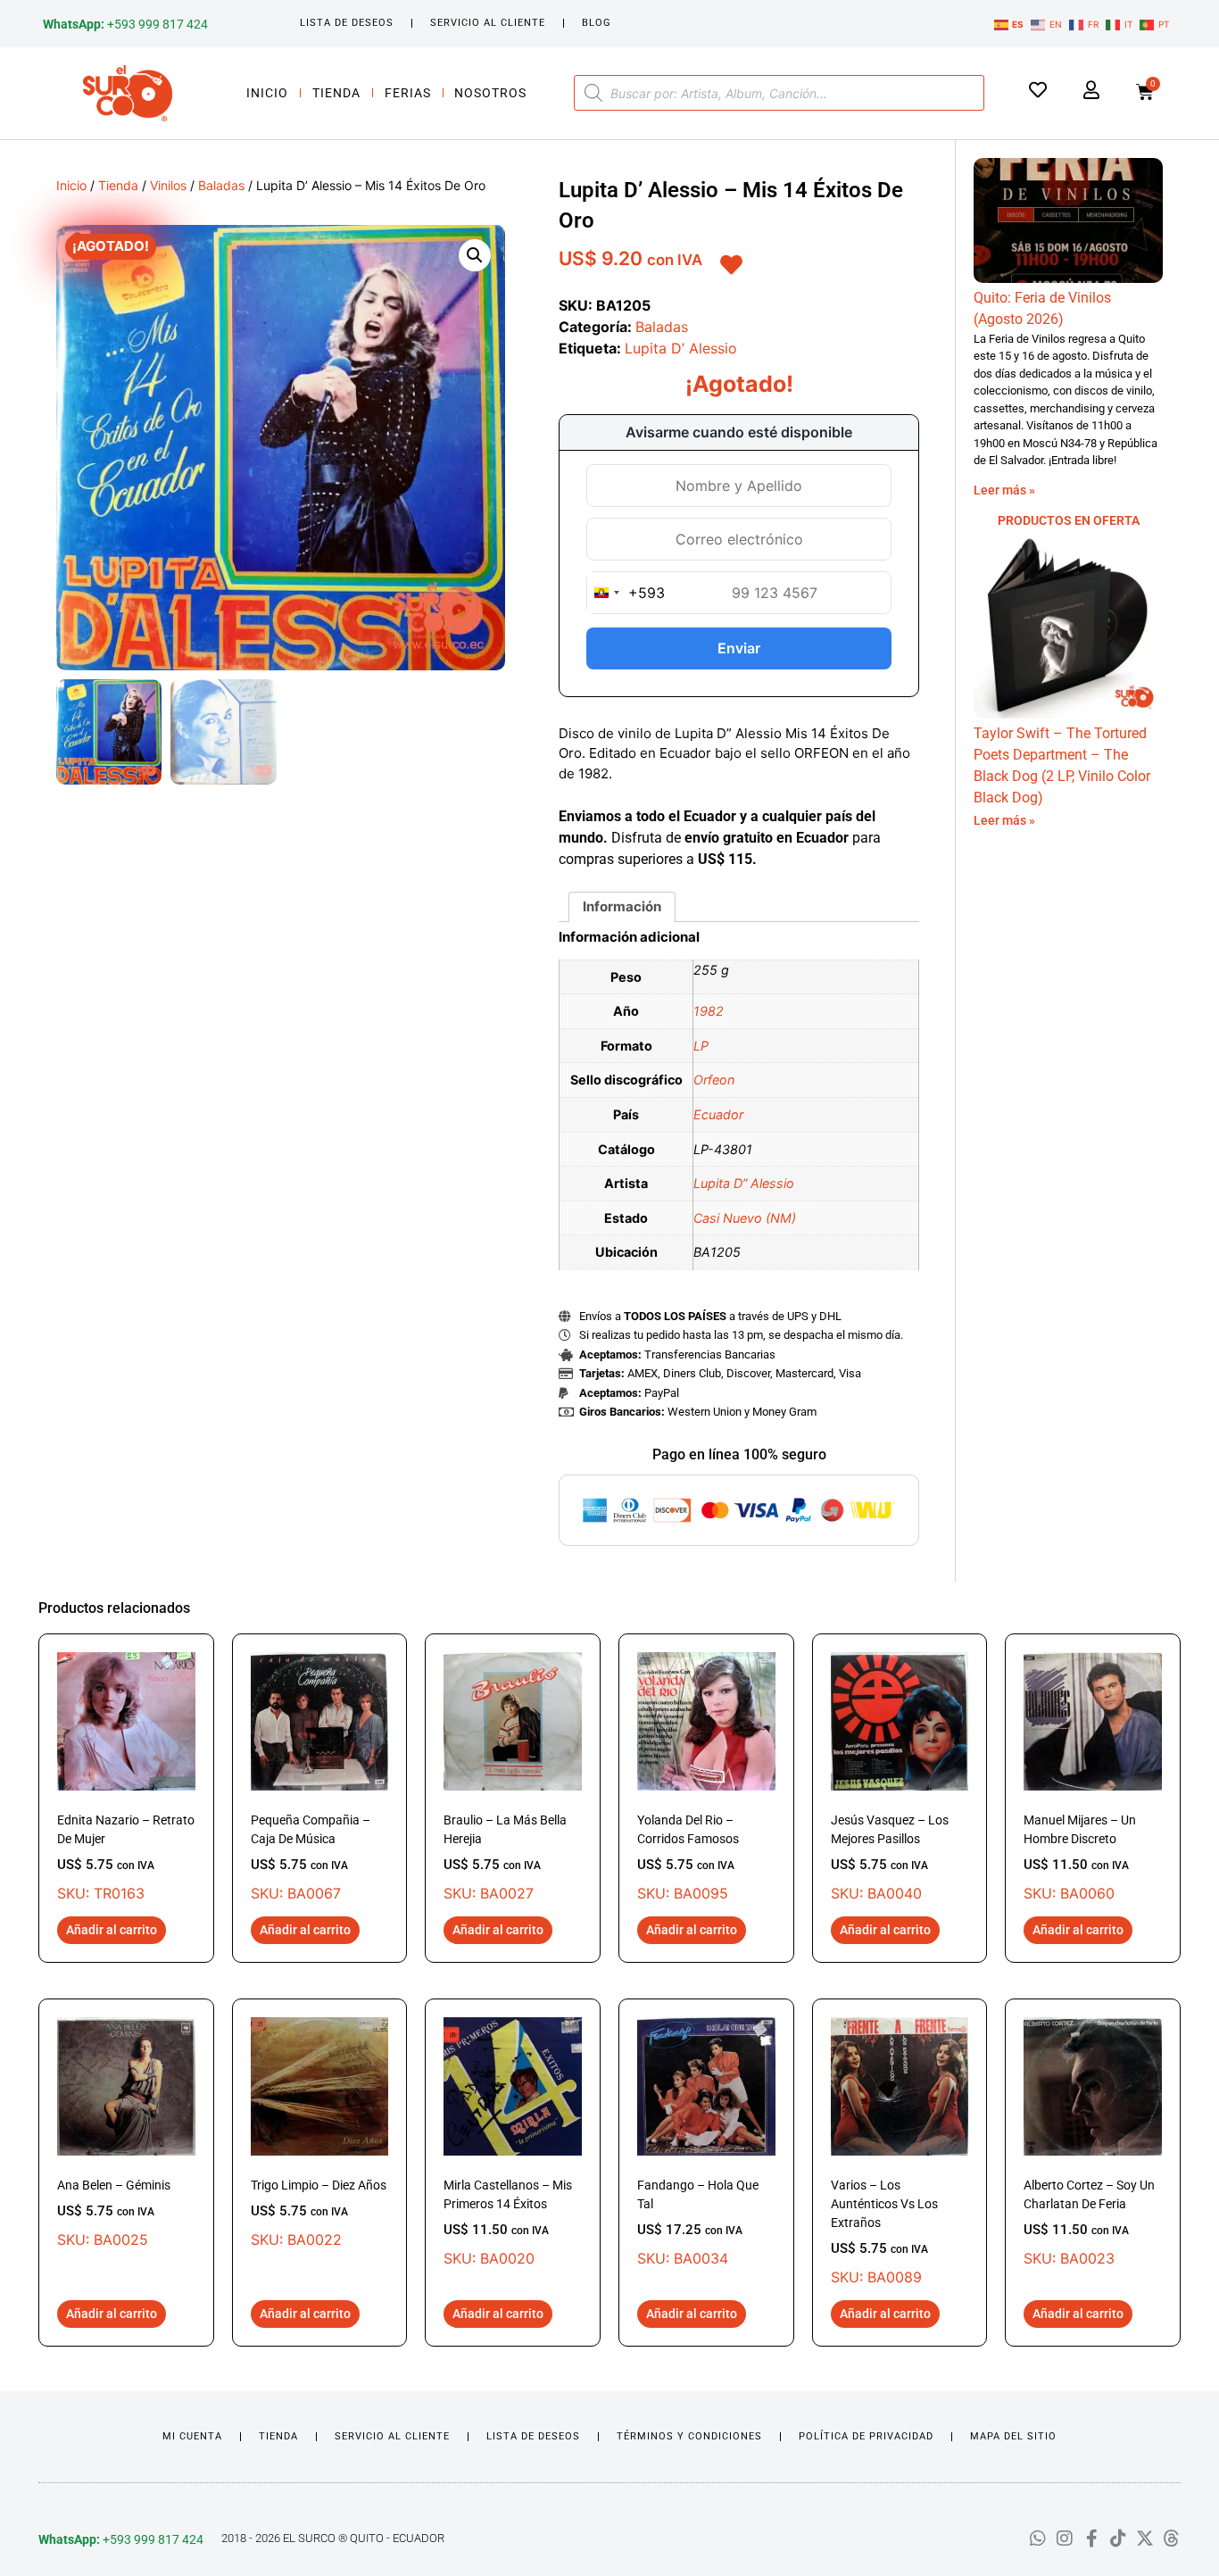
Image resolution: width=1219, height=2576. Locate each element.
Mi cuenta (192, 2436)
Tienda (336, 93)
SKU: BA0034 (698, 2223)
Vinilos (168, 185)
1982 (709, 1011)
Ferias (408, 93)
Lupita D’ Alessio (681, 348)
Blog (597, 23)
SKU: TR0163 (126, 1857)
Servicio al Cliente (488, 23)
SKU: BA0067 (311, 1857)
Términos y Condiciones (689, 2436)
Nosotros (490, 93)
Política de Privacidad (866, 2436)
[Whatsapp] (1038, 2539)
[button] (475, 255)
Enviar (739, 648)
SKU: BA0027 (505, 1857)
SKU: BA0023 (1089, 2223)
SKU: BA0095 (688, 1857)
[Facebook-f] (1091, 2539)
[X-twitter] (1145, 2539)
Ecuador (718, 1114)
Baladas (221, 185)
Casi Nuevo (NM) (745, 1218)
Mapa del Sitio (1013, 2436)
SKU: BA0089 (884, 2232)
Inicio (267, 93)
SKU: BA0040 (890, 1857)
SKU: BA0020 (508, 2223)
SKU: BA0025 (114, 2213)
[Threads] (1172, 2539)
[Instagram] (1065, 2539)
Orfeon (714, 1080)
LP (701, 1046)
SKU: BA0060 (1080, 1857)
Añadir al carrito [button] (112, 1930)
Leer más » (1004, 490)
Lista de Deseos (347, 23)
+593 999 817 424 (125, 24)
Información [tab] (622, 906)
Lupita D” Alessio (744, 1183)
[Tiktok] (1118, 2539)
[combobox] (626, 593)
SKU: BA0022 (319, 2213)
